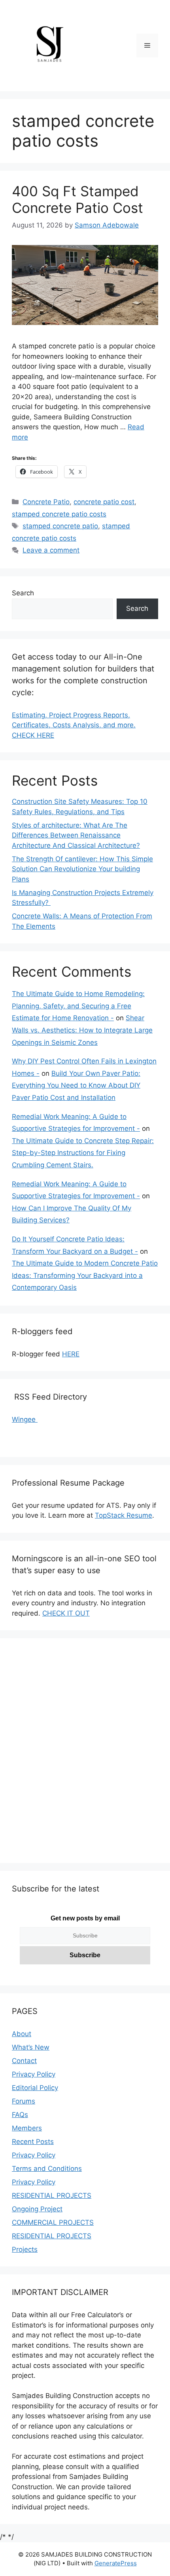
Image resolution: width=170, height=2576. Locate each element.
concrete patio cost (104, 502)
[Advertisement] (85, 1756)
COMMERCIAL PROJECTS (53, 2222)
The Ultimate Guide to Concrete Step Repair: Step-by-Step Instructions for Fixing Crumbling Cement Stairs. (83, 1153)
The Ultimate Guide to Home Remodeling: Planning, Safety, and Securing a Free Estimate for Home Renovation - (78, 1006)
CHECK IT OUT (66, 1613)
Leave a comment (51, 550)
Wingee (25, 1419)
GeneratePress (116, 2563)
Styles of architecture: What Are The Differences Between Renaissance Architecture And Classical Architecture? (76, 835)
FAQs (20, 2115)
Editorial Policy (35, 2088)
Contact (24, 2061)
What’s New (31, 2047)
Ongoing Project (37, 2209)
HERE (71, 1354)
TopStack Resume (124, 1515)
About (22, 2034)
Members (27, 2128)
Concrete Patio (46, 502)
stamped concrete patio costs (59, 514)
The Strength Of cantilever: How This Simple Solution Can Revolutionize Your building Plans (82, 869)
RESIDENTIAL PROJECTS (52, 2195)
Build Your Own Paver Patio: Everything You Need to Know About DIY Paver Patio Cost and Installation (76, 1085)
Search (23, 593)
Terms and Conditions (47, 2169)
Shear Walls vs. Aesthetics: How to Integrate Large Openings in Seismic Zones (82, 1030)
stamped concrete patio (60, 526)
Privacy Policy (34, 2074)
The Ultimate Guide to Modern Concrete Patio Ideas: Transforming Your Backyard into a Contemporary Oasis (85, 1275)
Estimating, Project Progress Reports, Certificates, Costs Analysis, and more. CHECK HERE (74, 725)
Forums (24, 2101)
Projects (25, 2249)
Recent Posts (33, 2142)
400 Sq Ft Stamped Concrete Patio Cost (77, 199)
